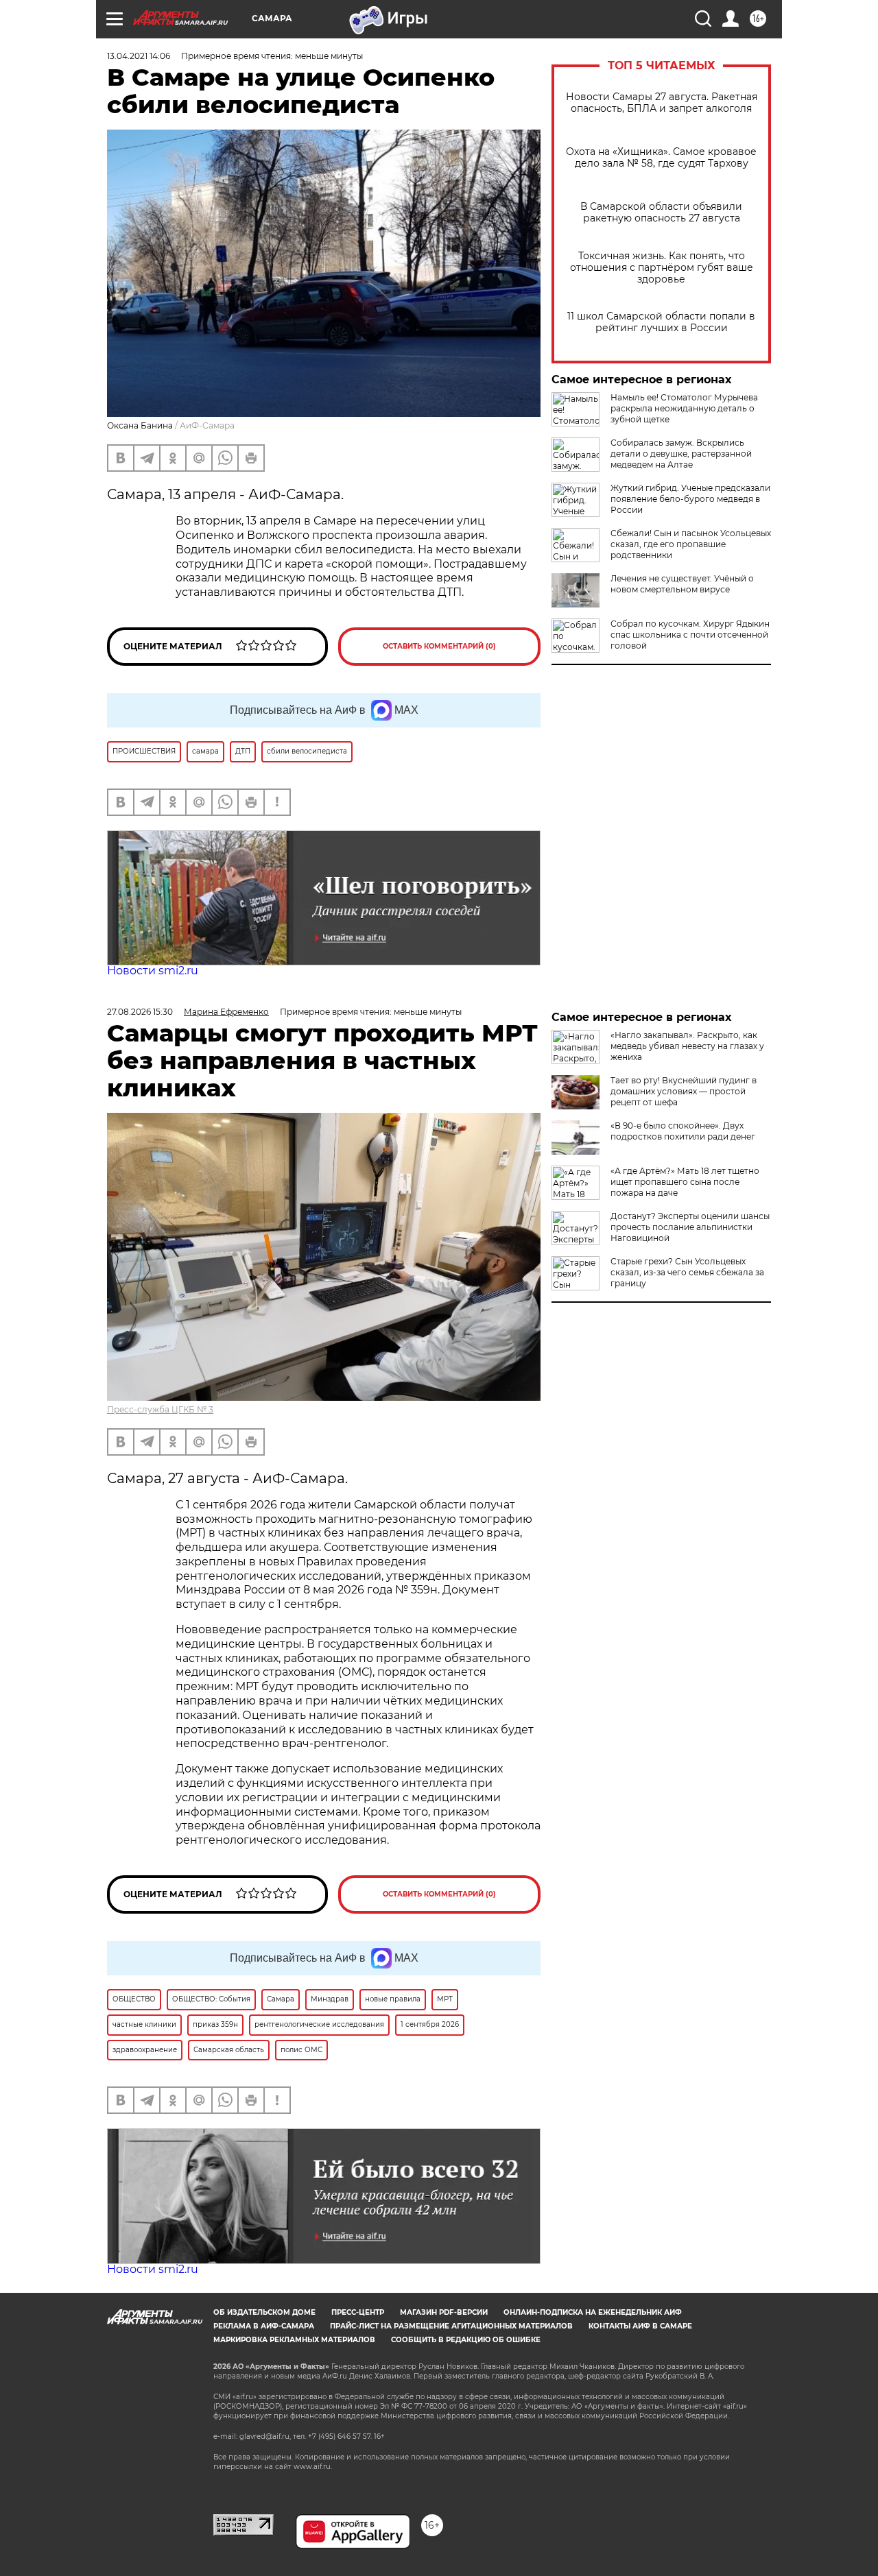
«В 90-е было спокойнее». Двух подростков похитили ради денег (683, 1131)
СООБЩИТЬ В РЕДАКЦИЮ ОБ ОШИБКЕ (466, 2340)
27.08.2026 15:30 (140, 1012)
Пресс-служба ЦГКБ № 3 (160, 1409)
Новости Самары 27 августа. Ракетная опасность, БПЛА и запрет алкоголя (662, 103)
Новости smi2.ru (153, 971)
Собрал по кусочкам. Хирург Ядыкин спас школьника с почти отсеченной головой (690, 635)
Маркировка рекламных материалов (294, 2340)
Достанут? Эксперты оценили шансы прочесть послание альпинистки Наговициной (690, 1227)
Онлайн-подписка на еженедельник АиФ (593, 2312)
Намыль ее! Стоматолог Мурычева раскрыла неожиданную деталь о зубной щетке (684, 408)
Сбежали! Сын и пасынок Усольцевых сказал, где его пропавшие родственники (691, 544)
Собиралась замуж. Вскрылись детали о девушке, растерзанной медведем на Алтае (681, 454)
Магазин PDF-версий (444, 2312)
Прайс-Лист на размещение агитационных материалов (451, 2326)
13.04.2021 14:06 (139, 56)
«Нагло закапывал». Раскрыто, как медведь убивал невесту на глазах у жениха (687, 1046)
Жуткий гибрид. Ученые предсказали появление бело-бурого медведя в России (690, 499)
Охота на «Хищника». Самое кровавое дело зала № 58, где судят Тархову (661, 158)
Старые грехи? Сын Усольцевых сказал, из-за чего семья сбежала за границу (687, 1272)
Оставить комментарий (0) (439, 646)
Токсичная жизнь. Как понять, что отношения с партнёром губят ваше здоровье (662, 268)
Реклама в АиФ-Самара (264, 2326)
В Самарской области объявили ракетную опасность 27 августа (661, 213)
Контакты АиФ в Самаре (640, 2326)
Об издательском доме (264, 2312)
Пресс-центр (358, 2312)
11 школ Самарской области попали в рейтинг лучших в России (661, 322)
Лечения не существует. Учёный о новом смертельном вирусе (682, 584)
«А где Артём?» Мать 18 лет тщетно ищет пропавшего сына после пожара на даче (685, 1182)
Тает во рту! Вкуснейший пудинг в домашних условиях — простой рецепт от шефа (684, 1091)
